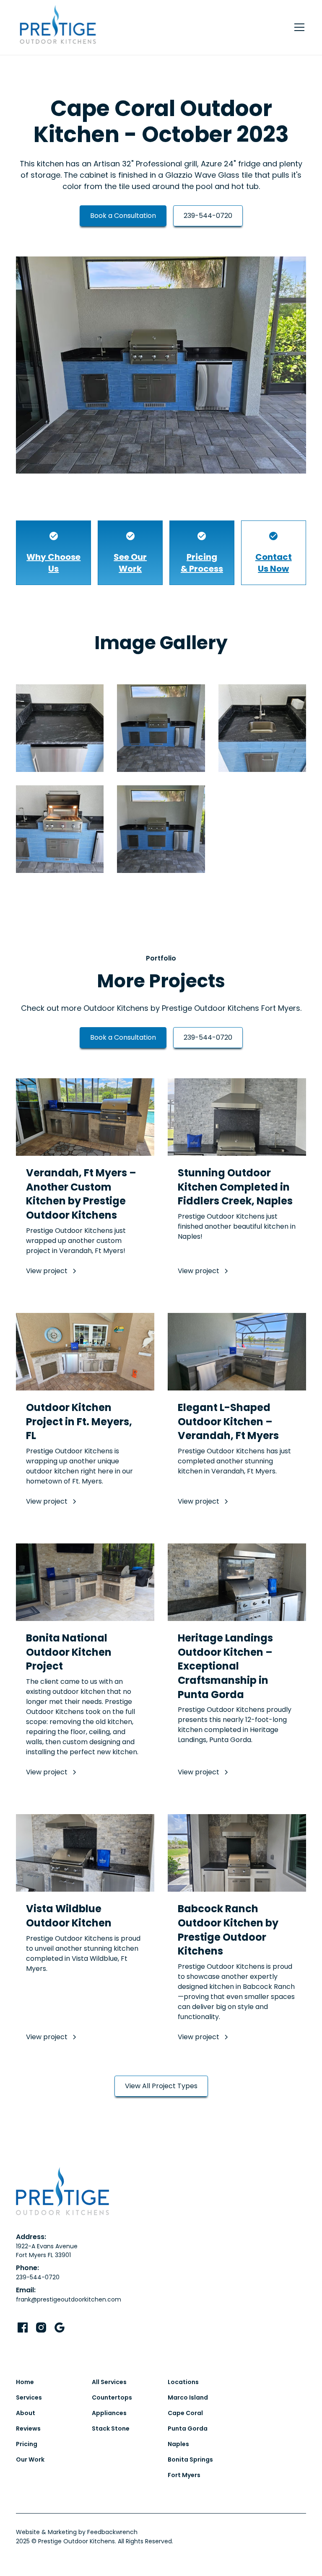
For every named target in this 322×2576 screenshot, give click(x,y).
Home (25, 2382)
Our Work (30, 2459)
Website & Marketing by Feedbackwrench (77, 2532)
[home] (58, 27)
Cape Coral (185, 2413)
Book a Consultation (123, 216)
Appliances (109, 2413)
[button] (298, 27)
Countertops (112, 2397)
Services (29, 2397)
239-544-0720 (208, 216)
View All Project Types (161, 2086)
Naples (178, 2444)
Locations (183, 2382)
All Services (109, 2382)
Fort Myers (184, 2475)
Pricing (27, 2444)
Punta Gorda (188, 2428)
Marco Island (188, 2397)
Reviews (28, 2428)
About (26, 2413)
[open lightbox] (161, 365)
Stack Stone (111, 2428)
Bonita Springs (190, 2459)
